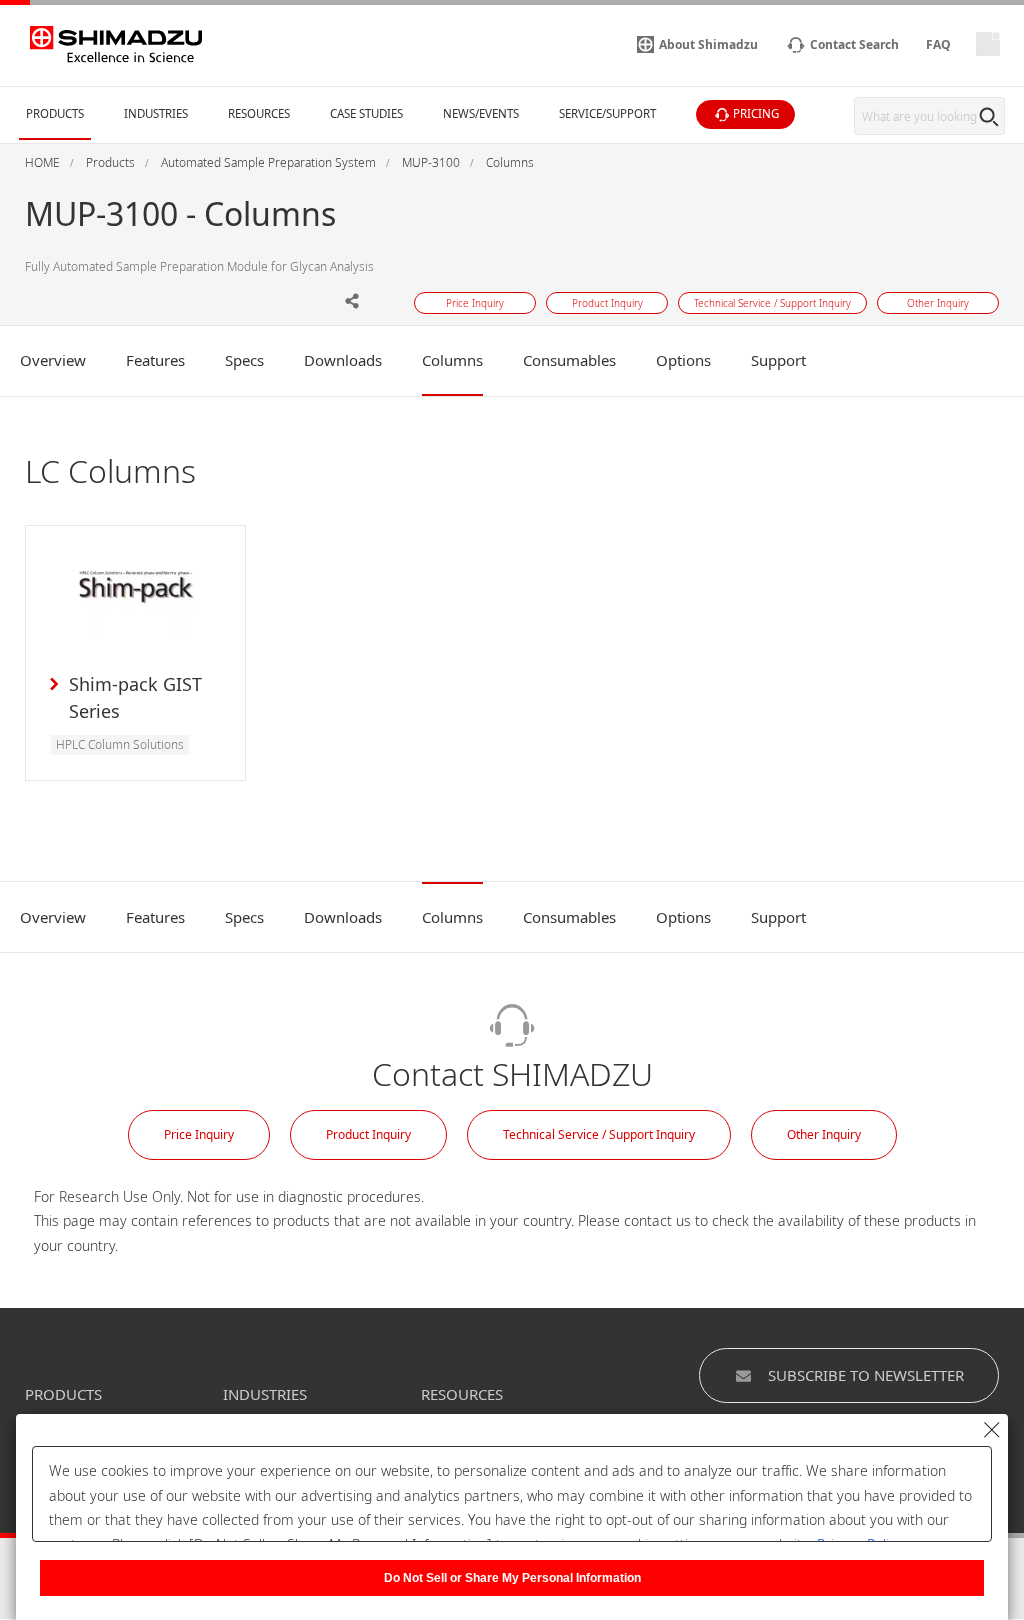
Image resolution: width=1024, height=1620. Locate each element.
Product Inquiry (368, 1134)
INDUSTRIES (265, 1394)
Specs (244, 360)
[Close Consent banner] (992, 1430)
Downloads (343, 360)
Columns (452, 360)
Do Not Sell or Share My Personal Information (512, 1578)
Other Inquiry (824, 1134)
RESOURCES (462, 1394)
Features (155, 360)
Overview (53, 360)
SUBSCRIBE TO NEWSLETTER (866, 1375)
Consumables (569, 360)
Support (778, 360)
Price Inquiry (199, 1134)
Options (683, 360)
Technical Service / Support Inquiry (599, 1134)
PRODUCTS (63, 1394)
